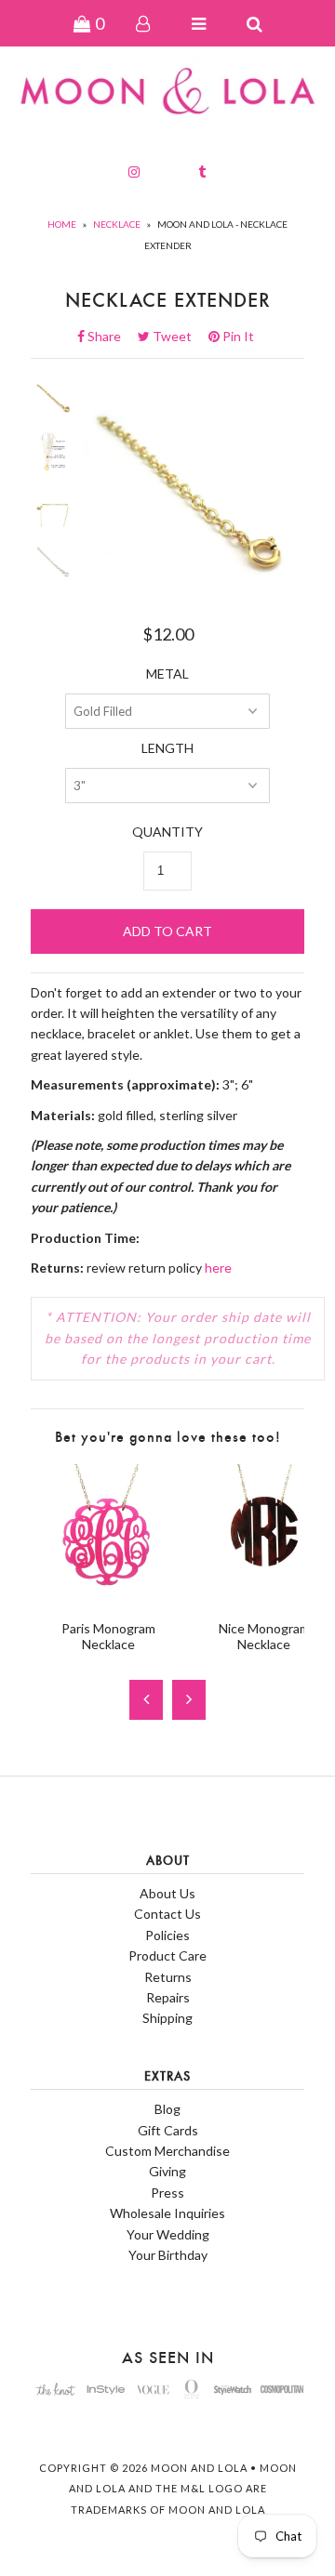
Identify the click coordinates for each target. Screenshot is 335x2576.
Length (167, 748)
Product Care (167, 1955)
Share (110, 336)
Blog (167, 2109)
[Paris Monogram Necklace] (108, 1596)
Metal (167, 674)
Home (62, 224)
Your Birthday (168, 2255)
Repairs (168, 1997)
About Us (167, 1893)
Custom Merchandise (167, 2151)
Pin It (237, 336)
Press (167, 2193)
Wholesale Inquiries (167, 2213)
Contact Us (167, 1914)
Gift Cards (168, 2130)
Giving (167, 2171)
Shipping (167, 2018)
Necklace (117, 224)
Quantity (167, 832)
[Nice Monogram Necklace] (264, 1596)
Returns (168, 1977)
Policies (167, 1935)
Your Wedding (168, 2234)
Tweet (178, 336)
